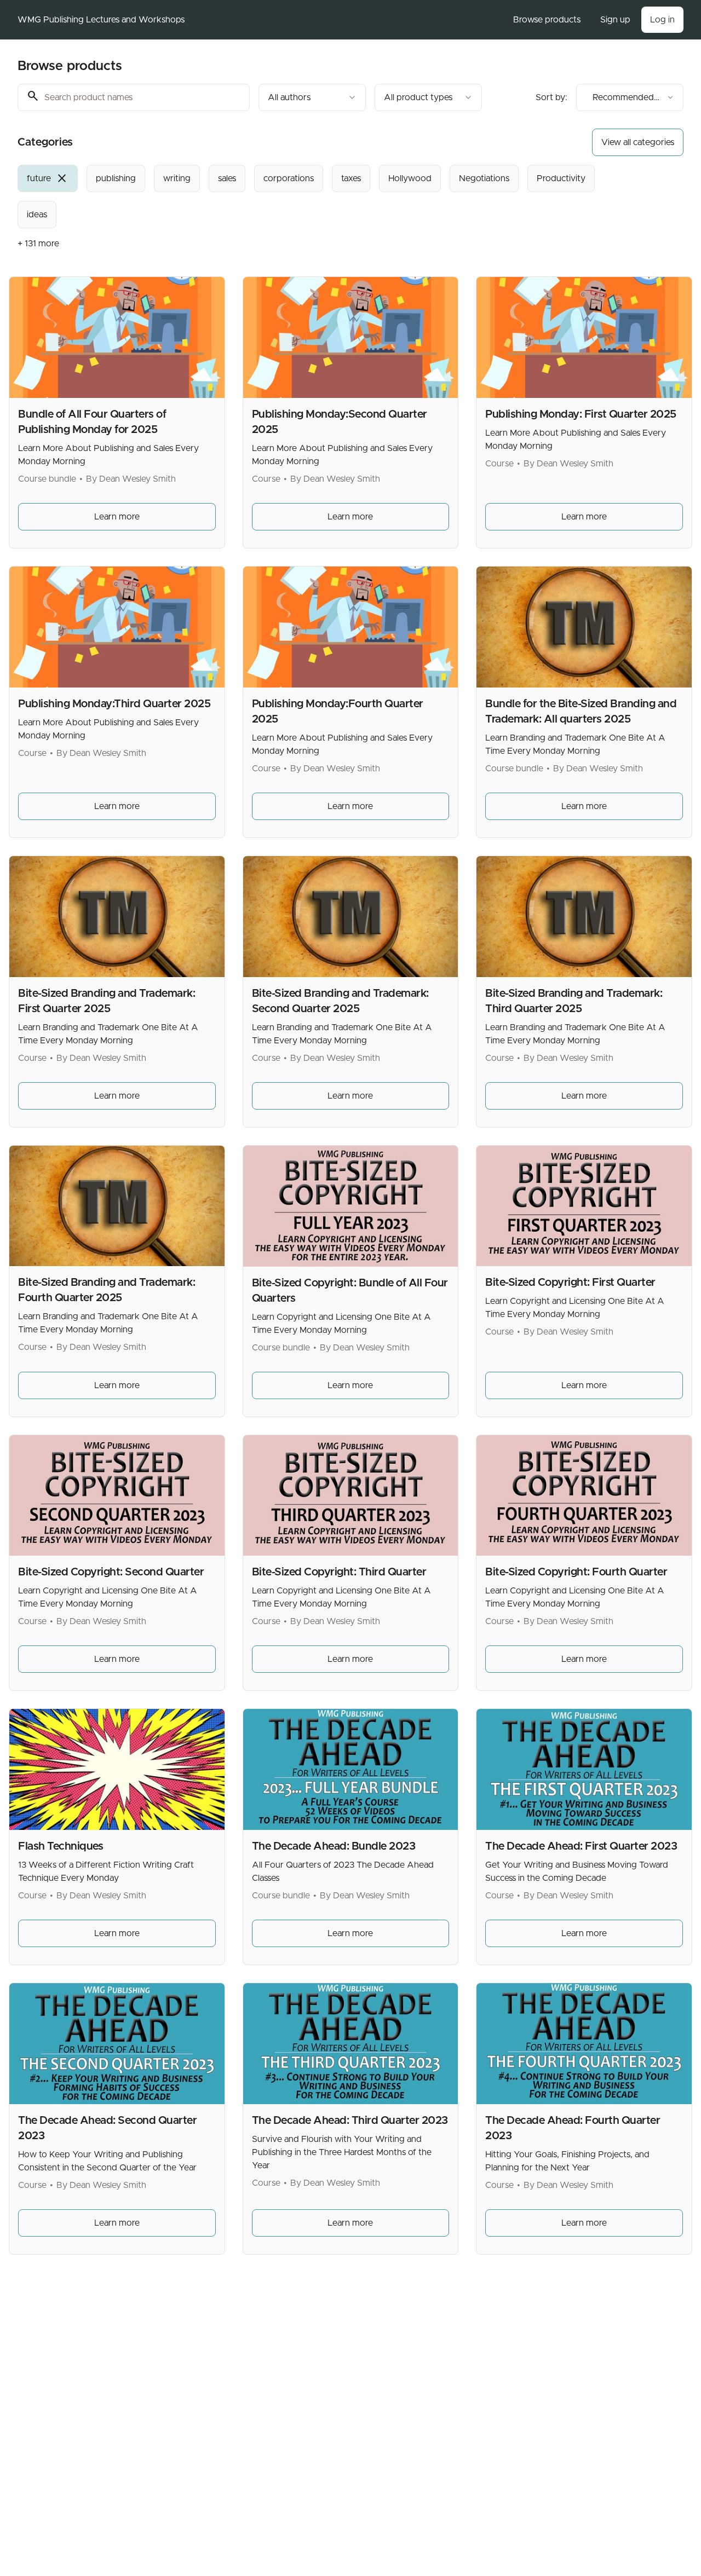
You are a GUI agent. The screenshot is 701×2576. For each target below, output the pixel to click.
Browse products (547, 20)
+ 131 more (38, 244)
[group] (321, 197)
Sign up (615, 20)
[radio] (48, 178)
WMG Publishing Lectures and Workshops (101, 20)
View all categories (638, 142)
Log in (662, 20)
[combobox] (312, 97)
